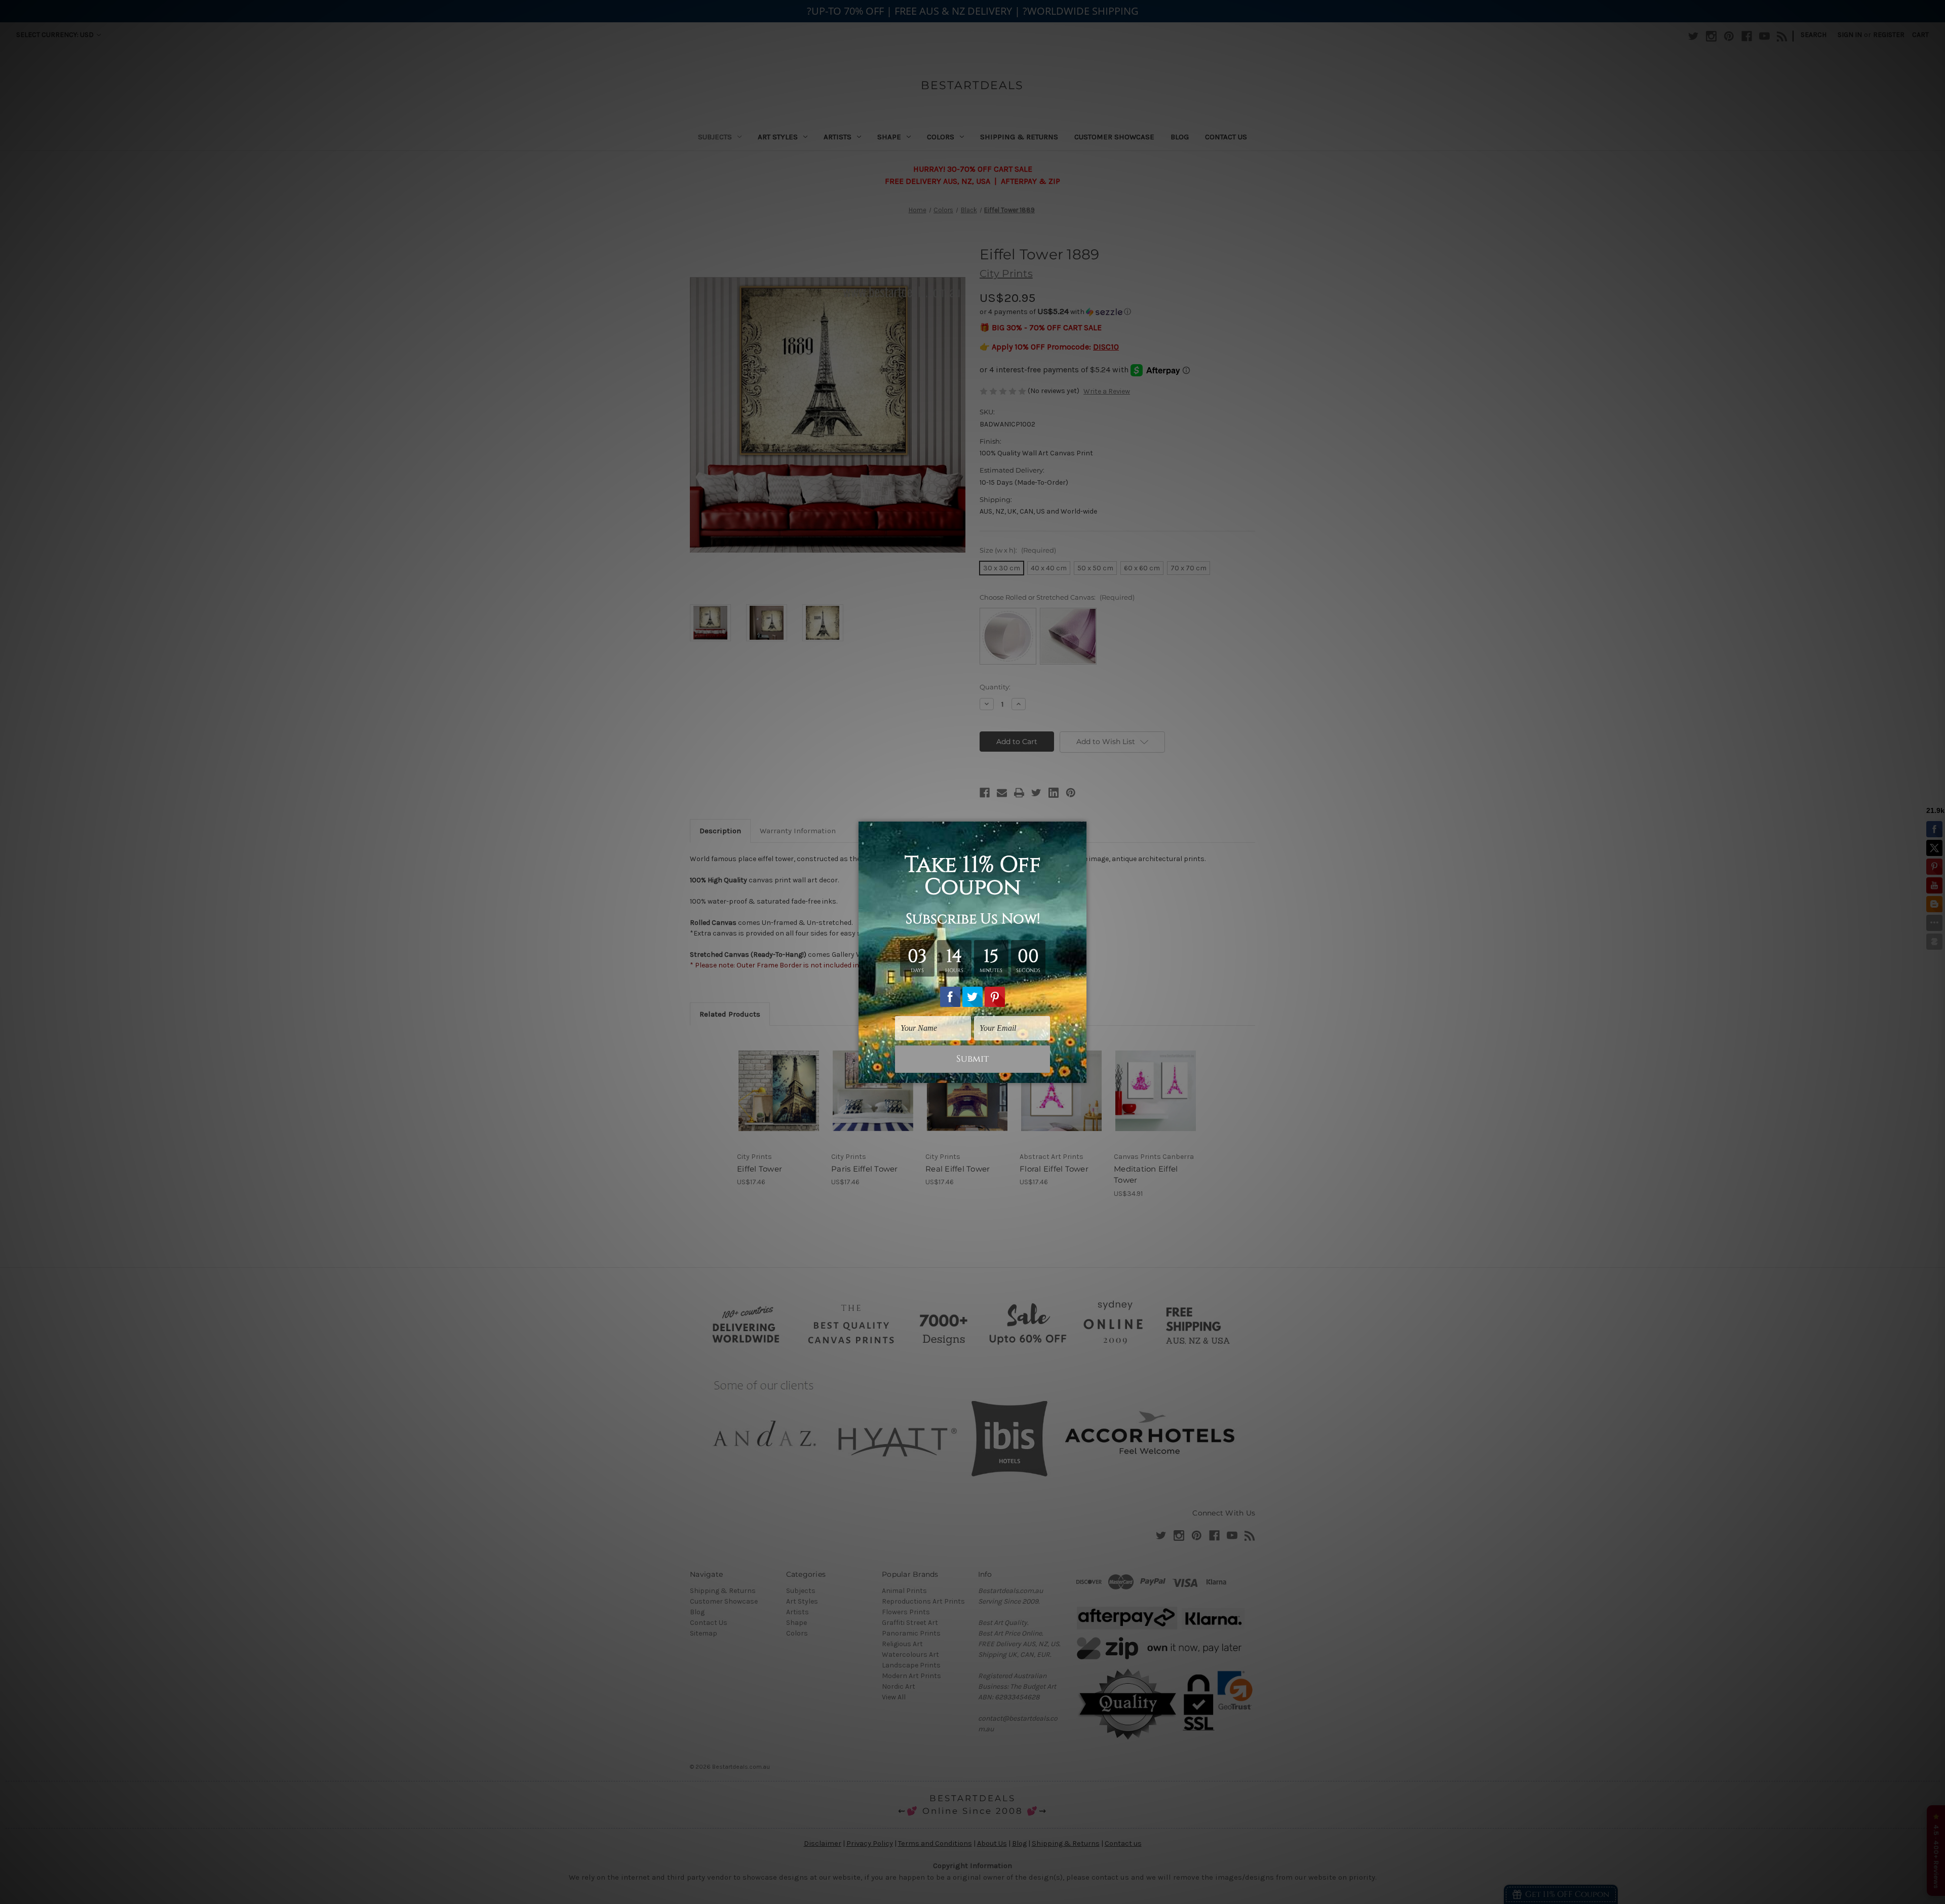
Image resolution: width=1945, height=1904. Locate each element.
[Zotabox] (1080, 1074)
